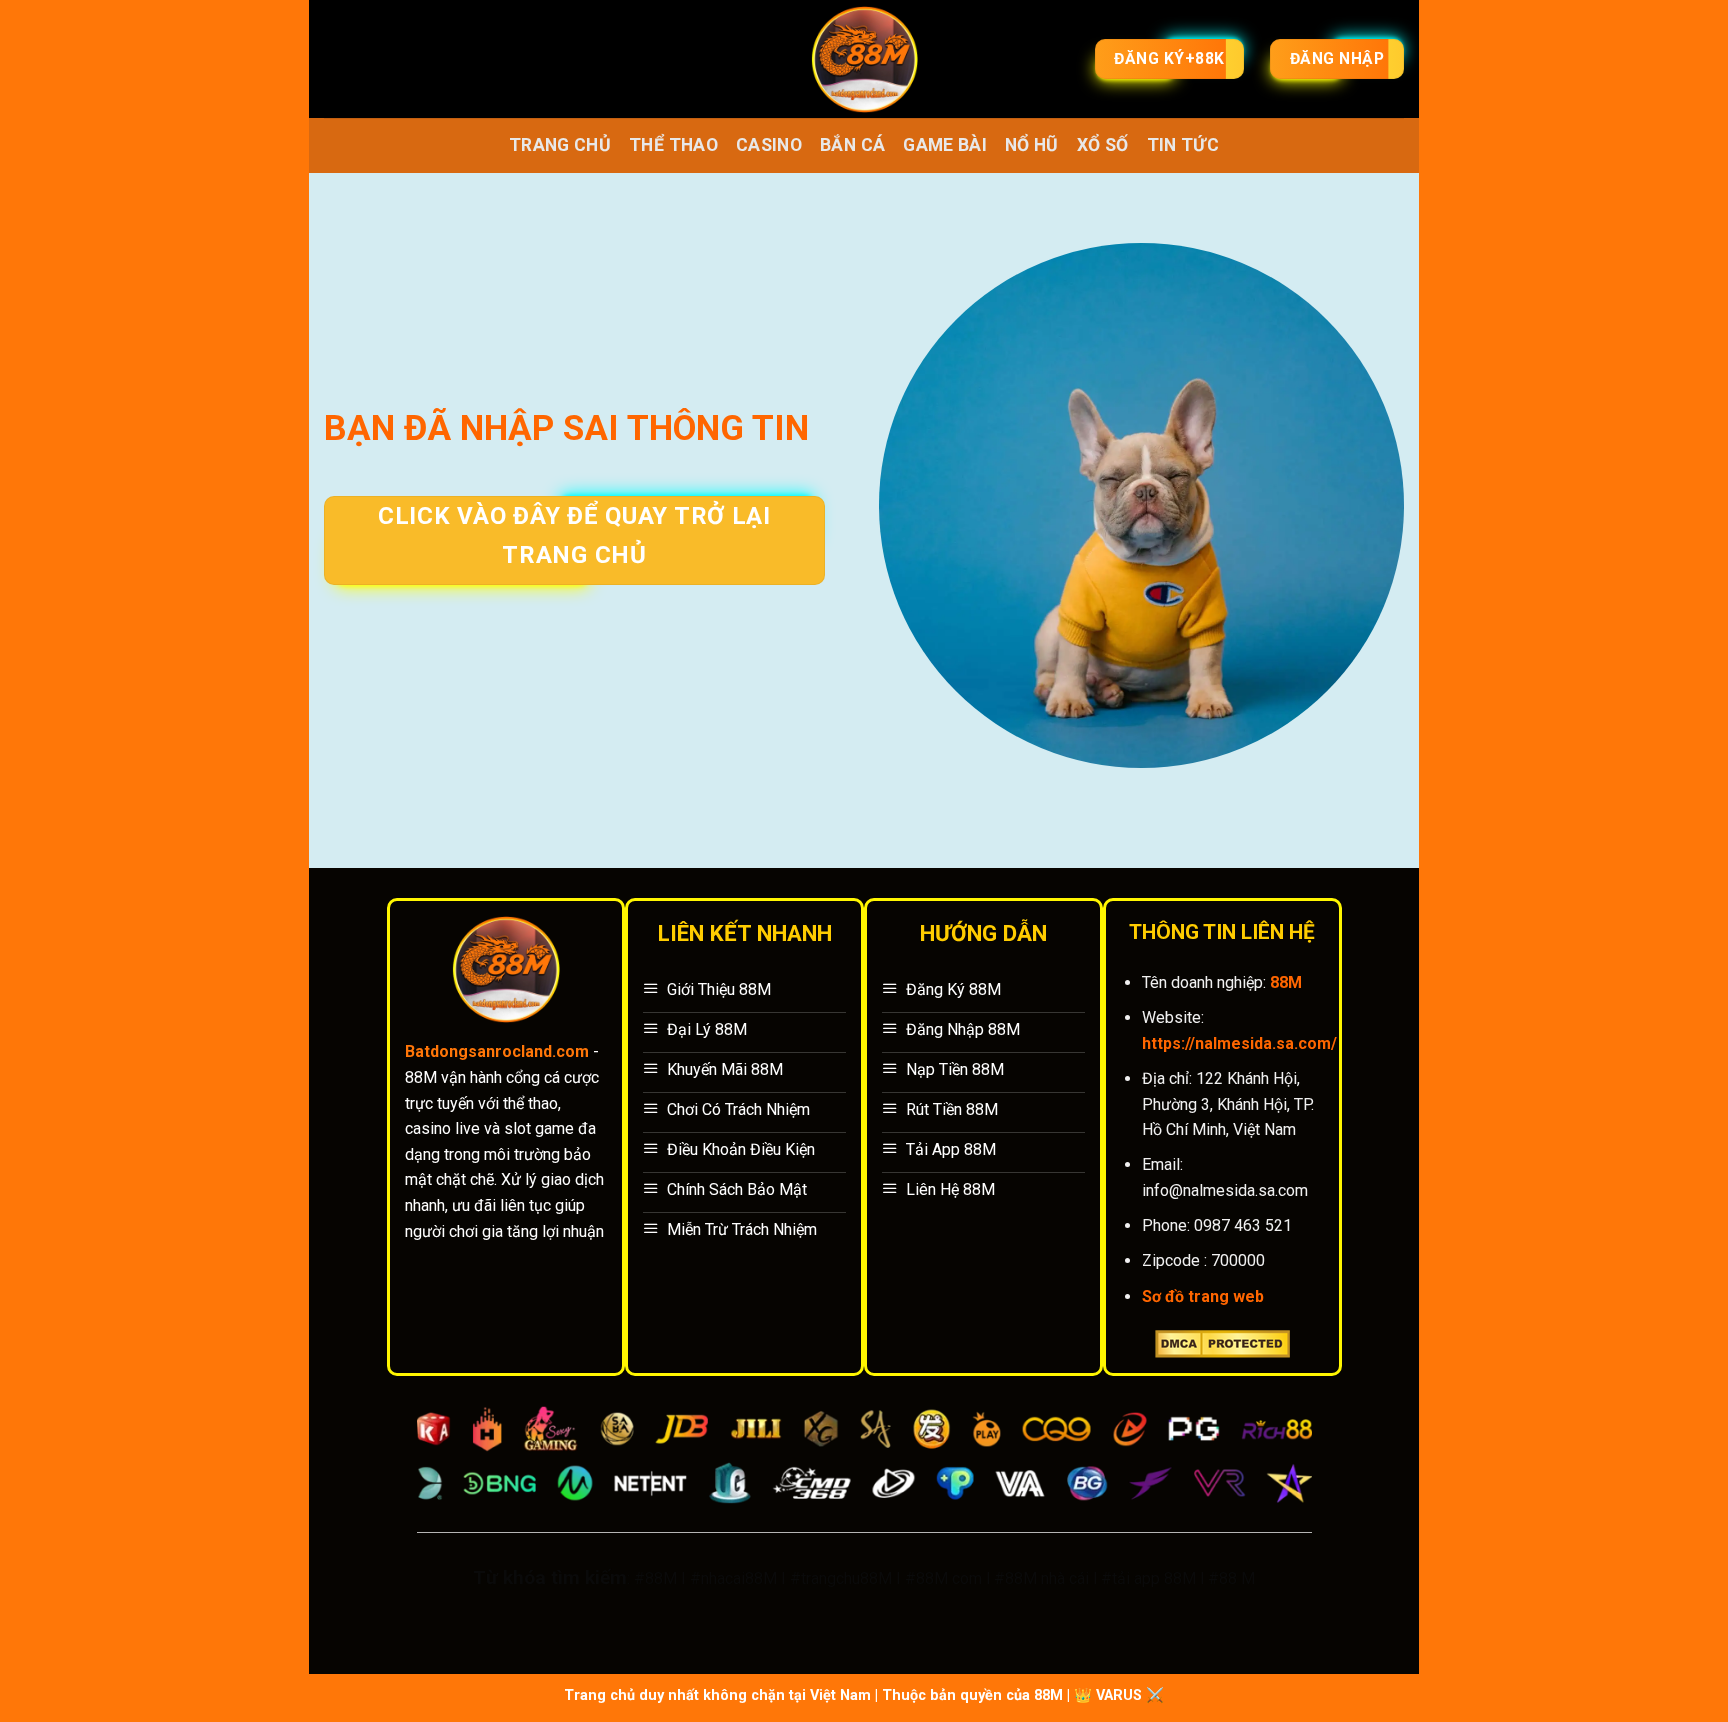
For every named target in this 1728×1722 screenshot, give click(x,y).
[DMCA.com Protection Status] (1222, 1342)
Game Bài (945, 145)
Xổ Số (1103, 145)
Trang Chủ (560, 145)
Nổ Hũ (1032, 145)
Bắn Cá (852, 145)
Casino (769, 145)
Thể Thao (673, 145)
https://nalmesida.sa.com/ (1239, 1043)
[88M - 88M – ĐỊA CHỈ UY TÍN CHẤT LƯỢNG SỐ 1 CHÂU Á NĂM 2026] (864, 59)
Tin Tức (1183, 145)
